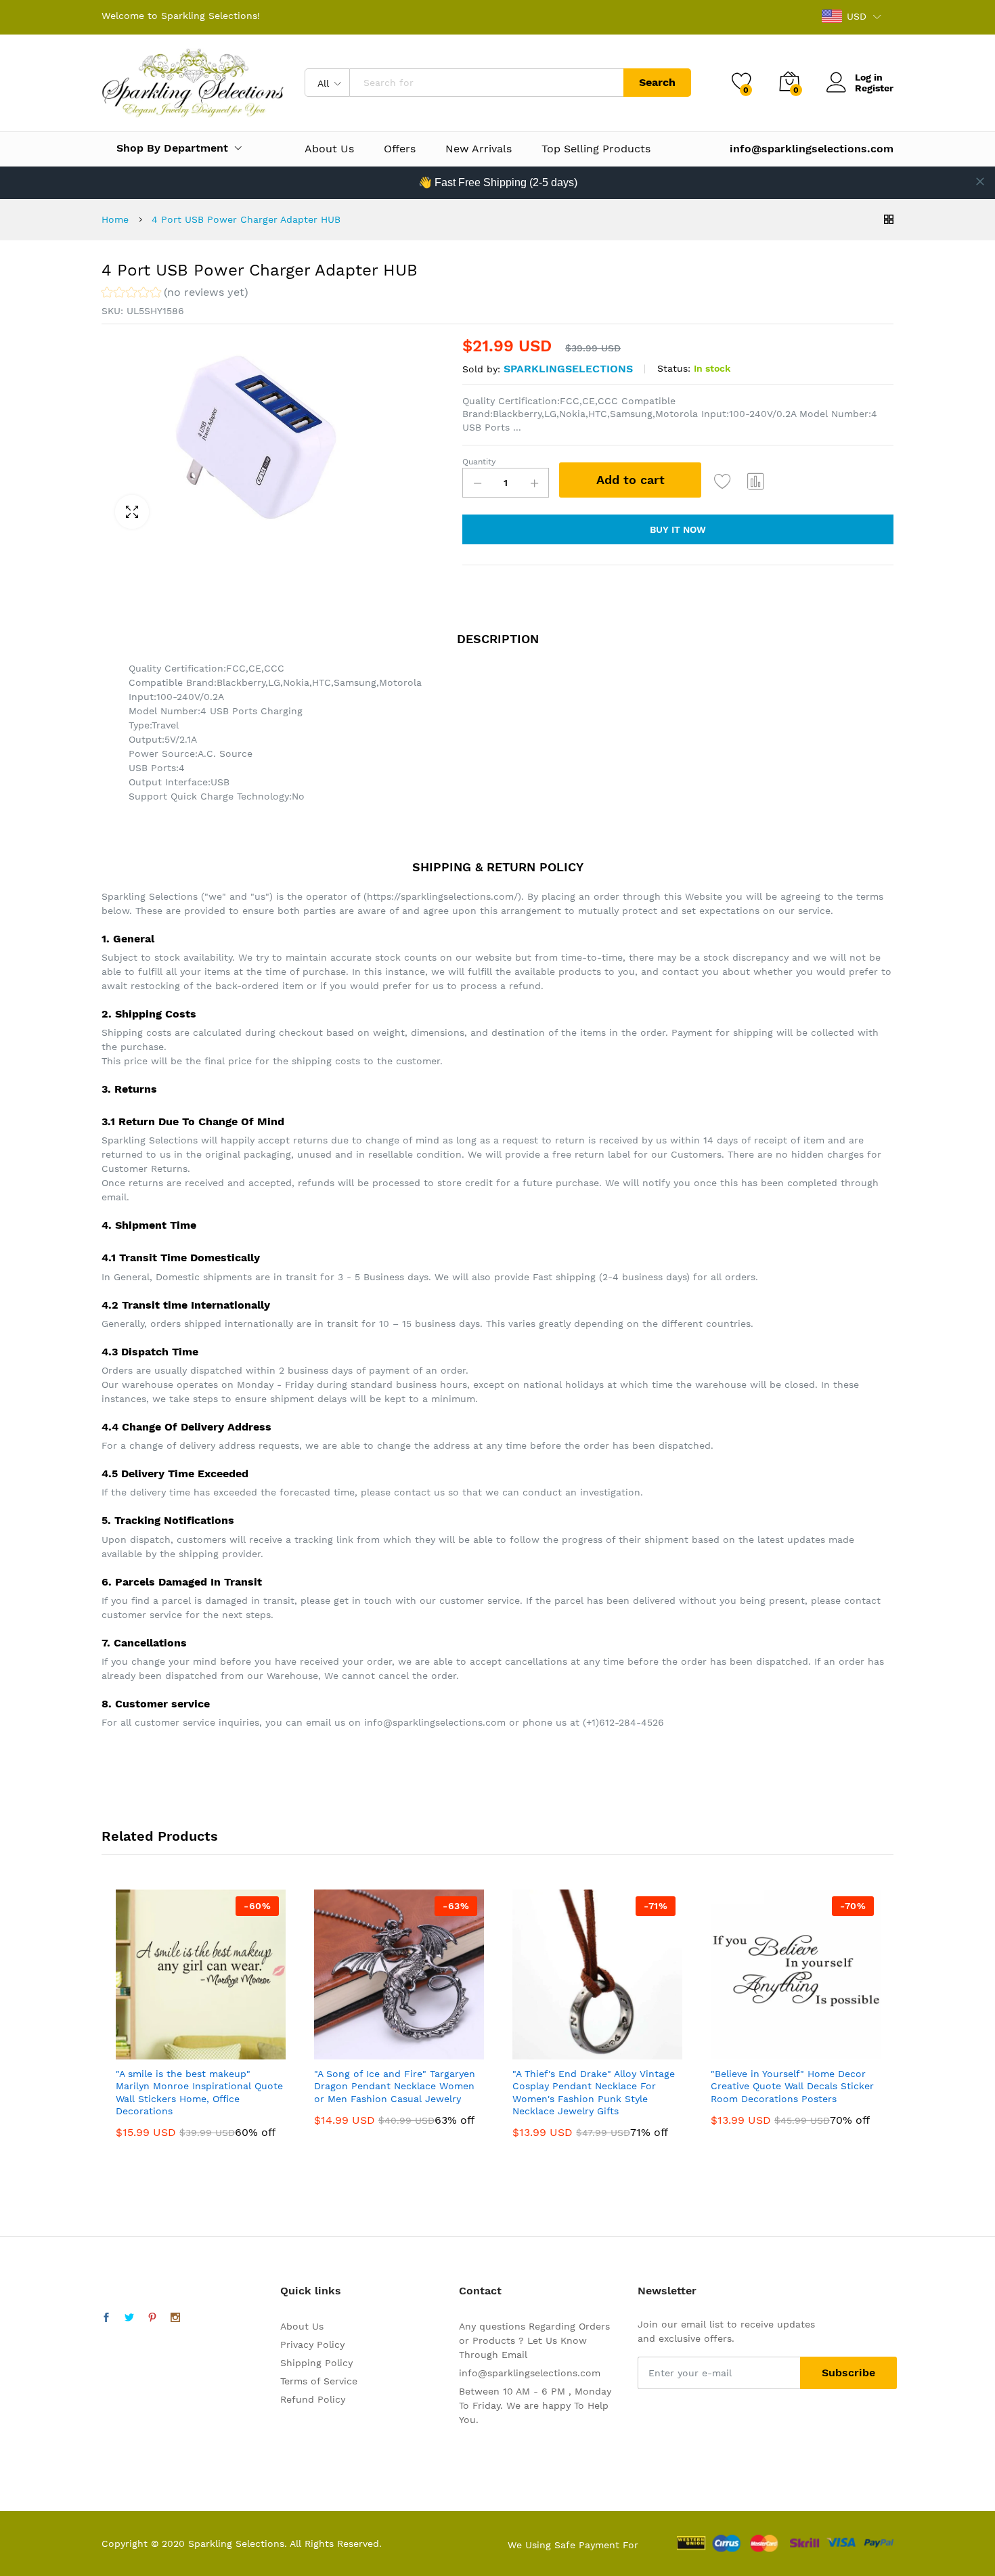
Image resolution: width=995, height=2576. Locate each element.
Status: (674, 368)
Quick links (311, 2291)
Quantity (479, 462)
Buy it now (678, 529)
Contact (480, 2291)
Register (874, 88)
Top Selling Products (596, 149)
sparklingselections (568, 369)
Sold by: (481, 369)
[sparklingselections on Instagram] (175, 2318)
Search (657, 82)
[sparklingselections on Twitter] (129, 2318)
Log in (869, 77)
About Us (329, 149)
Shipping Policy (316, 2363)
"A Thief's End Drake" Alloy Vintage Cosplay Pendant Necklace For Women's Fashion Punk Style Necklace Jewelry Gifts (594, 2092)
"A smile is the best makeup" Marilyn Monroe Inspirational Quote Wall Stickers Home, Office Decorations (199, 2092)
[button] (175, 294)
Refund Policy (313, 2399)
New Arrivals (479, 149)
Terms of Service (319, 2381)
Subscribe (848, 2373)
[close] (980, 181)
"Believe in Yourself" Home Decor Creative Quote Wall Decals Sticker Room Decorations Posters (792, 2086)
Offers (400, 149)
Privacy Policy (312, 2344)
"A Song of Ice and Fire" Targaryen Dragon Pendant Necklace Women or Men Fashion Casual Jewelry (395, 2086)
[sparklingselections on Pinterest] (152, 2318)
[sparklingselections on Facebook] (106, 2318)
